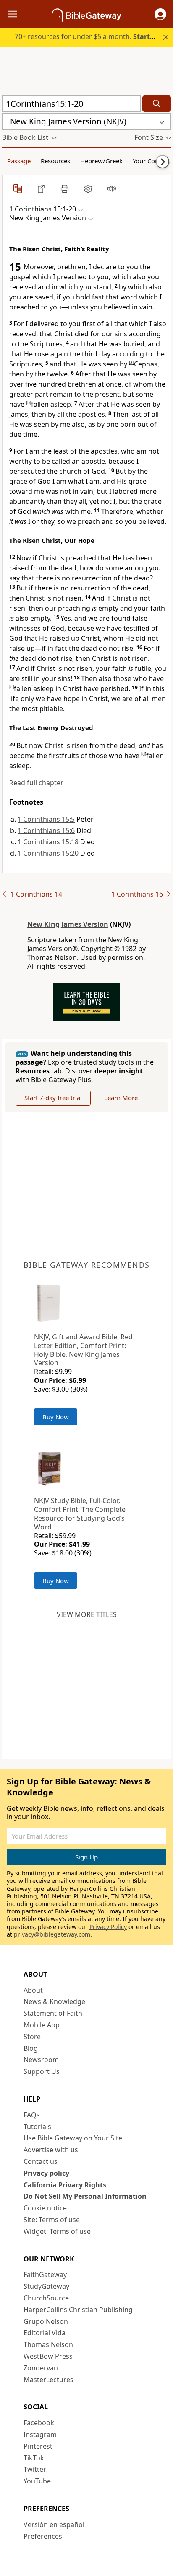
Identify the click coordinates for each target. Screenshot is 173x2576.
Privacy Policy (108, 1927)
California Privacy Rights (65, 2185)
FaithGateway (45, 2274)
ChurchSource (46, 2298)
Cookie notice (45, 2208)
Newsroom (41, 2060)
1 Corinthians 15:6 (46, 830)
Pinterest (38, 2446)
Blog (31, 2048)
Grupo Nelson (46, 2321)
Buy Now (56, 1417)
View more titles (87, 1614)
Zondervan (41, 2368)
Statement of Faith (53, 2013)
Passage (19, 161)
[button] (160, 14)
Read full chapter (36, 783)
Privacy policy (46, 2173)
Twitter (35, 2469)
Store (32, 2037)
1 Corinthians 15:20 (48, 853)
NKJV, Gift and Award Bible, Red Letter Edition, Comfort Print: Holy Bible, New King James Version (83, 1350)
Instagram (40, 2434)
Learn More (121, 1098)
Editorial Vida (45, 2333)
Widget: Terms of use (57, 2231)
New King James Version (68, 924)
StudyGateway (46, 2286)
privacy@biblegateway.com (52, 1934)
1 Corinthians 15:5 (46, 819)
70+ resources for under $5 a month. (91, 36)
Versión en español (54, 2524)
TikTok (34, 2458)
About (33, 1990)
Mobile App (42, 2025)
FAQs (32, 2115)
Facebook (39, 2423)
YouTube (37, 2481)
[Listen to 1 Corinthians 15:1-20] (112, 188)
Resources (55, 161)
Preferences (43, 2536)
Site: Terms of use (52, 2220)
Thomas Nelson (48, 2344)
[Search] (157, 104)
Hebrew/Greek (101, 161)
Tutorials (37, 2127)
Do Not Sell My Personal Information (85, 2196)
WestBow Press (48, 2356)
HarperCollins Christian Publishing (78, 2310)
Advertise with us (51, 2150)
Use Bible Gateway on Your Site (73, 2138)
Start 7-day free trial (53, 1098)
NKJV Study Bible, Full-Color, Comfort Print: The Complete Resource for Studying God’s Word (80, 1514)
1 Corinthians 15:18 (48, 842)
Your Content (151, 161)
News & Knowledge (54, 2001)
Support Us (42, 2071)
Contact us (41, 2161)
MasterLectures (48, 2380)
